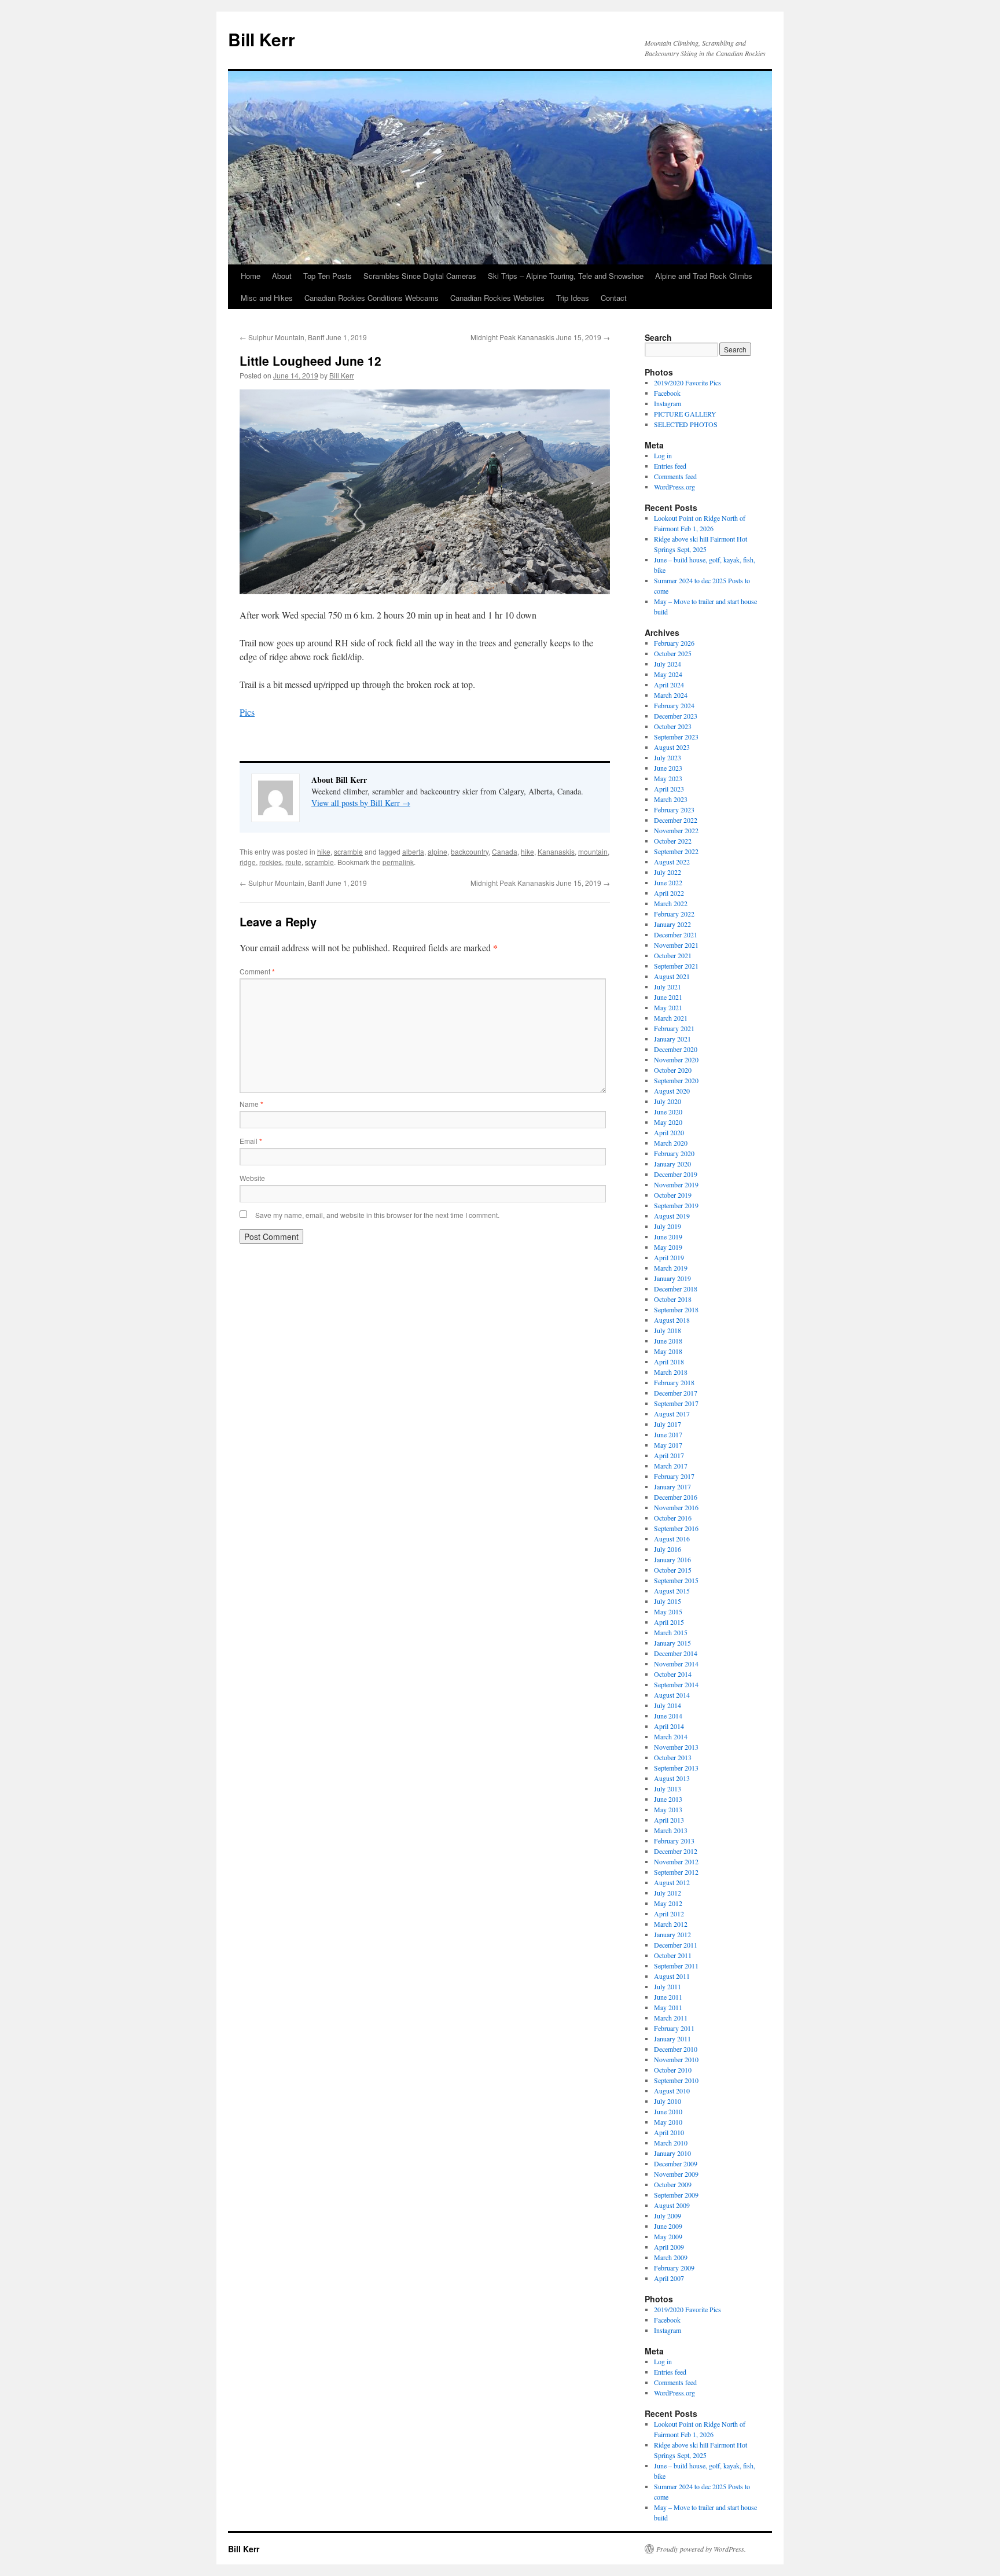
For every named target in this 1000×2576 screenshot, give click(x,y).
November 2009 (676, 2174)
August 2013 (672, 1778)
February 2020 (674, 1153)
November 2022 (676, 830)
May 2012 (668, 1903)
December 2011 (676, 1945)
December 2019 (676, 1174)
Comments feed (675, 476)
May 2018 (668, 1351)
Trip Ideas (573, 298)
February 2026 (674, 643)
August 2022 (672, 862)
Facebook (667, 393)
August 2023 (672, 747)
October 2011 (673, 1955)
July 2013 (668, 1789)
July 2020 (668, 1101)
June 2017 (668, 1434)
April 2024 (669, 685)
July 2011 (668, 1986)
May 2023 (668, 778)
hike (324, 851)
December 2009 (676, 2163)
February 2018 (674, 1382)
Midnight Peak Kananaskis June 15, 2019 (540, 337)
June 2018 (668, 1341)
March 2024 (671, 695)
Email (251, 1141)
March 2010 (671, 2143)
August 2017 (672, 1414)
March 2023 (671, 799)
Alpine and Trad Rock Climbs (704, 276)
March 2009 (671, 2257)
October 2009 (673, 2184)
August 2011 (672, 1976)
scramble (348, 851)
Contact (614, 298)
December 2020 (676, 1049)
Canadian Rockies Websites (497, 298)
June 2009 (668, 2226)
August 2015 (672, 1591)
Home (251, 276)
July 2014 (668, 1705)
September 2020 (676, 1080)
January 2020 (672, 1164)
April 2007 (669, 2278)
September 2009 (676, 2195)
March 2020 (671, 1143)
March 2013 (671, 1830)
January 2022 (672, 924)
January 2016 (672, 1559)
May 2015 (668, 1611)
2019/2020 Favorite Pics (687, 382)
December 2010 (676, 2049)
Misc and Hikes (267, 298)
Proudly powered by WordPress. (701, 2549)
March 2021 (671, 1018)
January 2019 (672, 1278)
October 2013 (673, 1757)
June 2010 (668, 2111)
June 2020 (668, 1112)
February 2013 (674, 1841)
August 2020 (672, 1091)
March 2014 (671, 1736)
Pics (247, 712)
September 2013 (676, 1768)
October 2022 (673, 841)
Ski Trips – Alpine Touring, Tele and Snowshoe (566, 276)
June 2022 (668, 882)
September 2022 (676, 851)
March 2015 (671, 1632)
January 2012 (672, 1934)
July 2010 (668, 2101)
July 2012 (668, 1893)
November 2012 (676, 1861)
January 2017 (672, 1486)
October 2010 (673, 2070)
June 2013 (668, 1799)
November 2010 (676, 2059)
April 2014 (669, 1726)
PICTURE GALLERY (685, 414)
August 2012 (672, 1882)
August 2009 (672, 2205)
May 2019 (668, 1247)
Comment (257, 971)
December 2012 (676, 1851)
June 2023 (668, 768)
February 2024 (674, 705)
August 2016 (672, 1539)
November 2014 (676, 1664)
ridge (248, 862)
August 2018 (672, 1320)
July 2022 (668, 872)
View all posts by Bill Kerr (361, 803)
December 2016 (676, 1497)
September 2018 (676, 1309)
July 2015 (668, 1601)
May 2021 (668, 1007)
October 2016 (673, 1518)
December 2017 (676, 1393)
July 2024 (668, 664)
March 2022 (671, 903)
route (293, 862)
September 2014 (676, 1684)
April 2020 (669, 1132)
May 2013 (668, 1809)
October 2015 (673, 1570)
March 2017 (671, 1466)
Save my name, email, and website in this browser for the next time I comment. (377, 1215)
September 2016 (676, 1528)
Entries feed (670, 466)
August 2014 (672, 1695)
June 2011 (668, 1997)
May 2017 (668, 1445)
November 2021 (676, 945)
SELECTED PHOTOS (686, 424)
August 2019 (672, 1216)
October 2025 (673, 653)
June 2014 (668, 1716)
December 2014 (676, 1653)
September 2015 (676, 1580)
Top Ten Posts (328, 276)
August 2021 (672, 976)
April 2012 (669, 1913)
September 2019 (676, 1205)
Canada (505, 851)
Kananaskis (556, 851)
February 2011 (674, 2028)
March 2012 (671, 1924)
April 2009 (669, 2247)
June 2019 (668, 1237)
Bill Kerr (262, 39)
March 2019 (671, 1268)
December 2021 (676, 934)
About (282, 276)
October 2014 (673, 1674)
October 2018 (673, 1299)
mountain (593, 851)
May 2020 (668, 1122)
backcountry (470, 851)
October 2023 (673, 726)
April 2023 (669, 789)
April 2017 (669, 1455)
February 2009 (674, 2268)
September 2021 (676, 966)
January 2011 (672, 2038)
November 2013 (676, 1747)
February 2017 (674, 1476)
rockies (271, 862)
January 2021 (672, 1039)
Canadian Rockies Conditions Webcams (372, 298)
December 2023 (676, 716)
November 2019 (676, 1184)
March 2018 (671, 1372)
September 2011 (676, 1966)
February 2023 (674, 809)
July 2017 (668, 1424)
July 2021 (668, 987)
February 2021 (674, 1028)
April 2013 (669, 1820)
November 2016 (676, 1507)
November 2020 (676, 1059)
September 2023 (676, 737)
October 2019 (673, 1195)
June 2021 (668, 997)
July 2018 (668, 1330)
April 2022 (669, 893)
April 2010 (669, 2132)
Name (251, 1104)
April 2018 (669, 1361)
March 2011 (671, 2018)
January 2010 (672, 2153)
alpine (437, 851)
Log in (663, 455)
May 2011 (668, 2007)
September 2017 (676, 1403)
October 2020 (673, 1070)
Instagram (668, 403)
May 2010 (668, 2122)
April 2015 (669, 1622)
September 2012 (676, 1872)
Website (252, 1178)
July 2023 (668, 757)
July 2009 (668, 2216)
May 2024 (668, 674)
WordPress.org (674, 487)
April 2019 (669, 1257)
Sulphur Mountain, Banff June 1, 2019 (303, 337)
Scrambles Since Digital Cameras (420, 276)
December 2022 (676, 820)
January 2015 (672, 1643)
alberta (413, 851)
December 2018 (676, 1289)
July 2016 (668, 1549)
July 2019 (668, 1226)
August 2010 (672, 2091)
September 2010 (676, 2080)
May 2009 (668, 2236)
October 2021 (673, 955)
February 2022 (674, 914)
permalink (398, 862)
